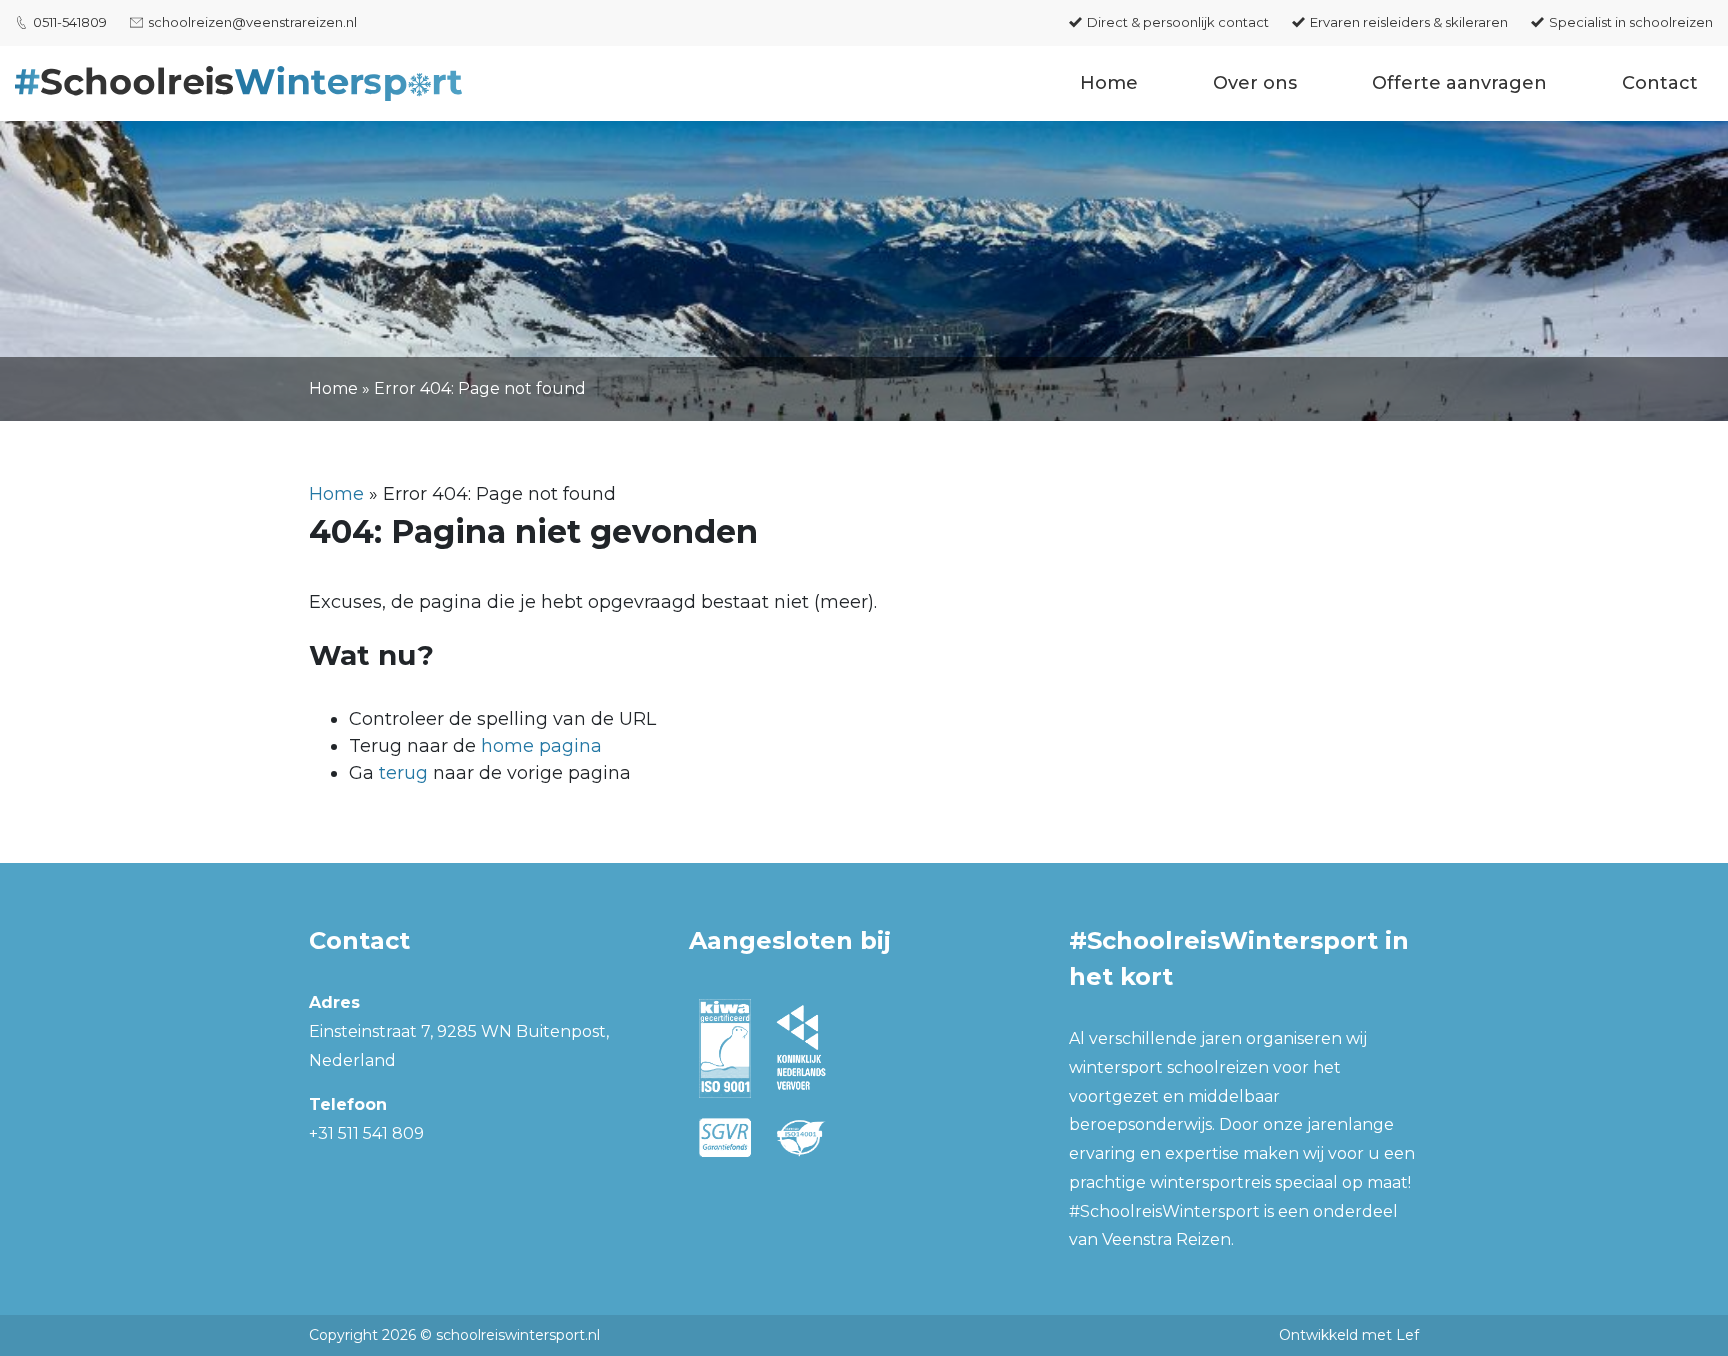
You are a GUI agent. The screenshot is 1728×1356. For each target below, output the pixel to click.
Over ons (1255, 83)
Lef (1407, 1335)
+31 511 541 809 (366, 1133)
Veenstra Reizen (1166, 1239)
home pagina (541, 746)
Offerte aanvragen (1459, 83)
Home (1109, 83)
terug (403, 773)
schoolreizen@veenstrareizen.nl (252, 22)
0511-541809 (70, 22)
